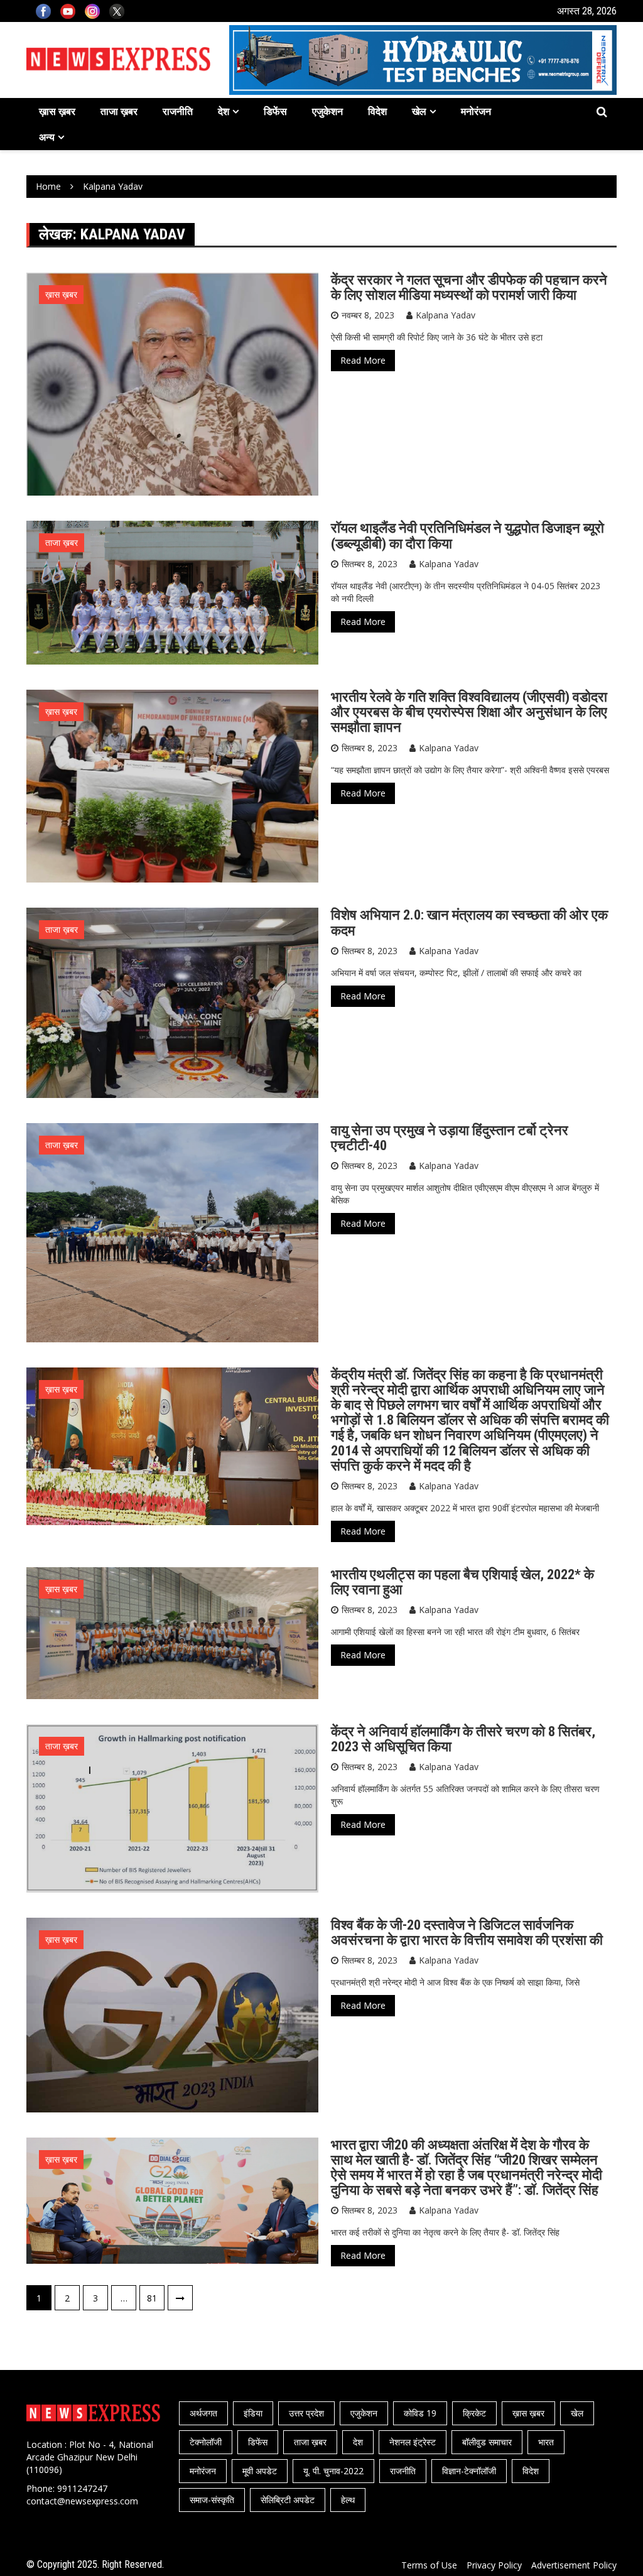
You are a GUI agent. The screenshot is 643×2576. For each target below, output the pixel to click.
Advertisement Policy (574, 2565)
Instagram (92, 11)
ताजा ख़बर (119, 111)
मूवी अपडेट (260, 2471)
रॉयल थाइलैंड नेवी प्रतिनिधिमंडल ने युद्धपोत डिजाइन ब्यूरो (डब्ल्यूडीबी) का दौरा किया (467, 535)
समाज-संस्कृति (212, 2500)
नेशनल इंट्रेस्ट (413, 2442)
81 (152, 2298)
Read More (363, 360)
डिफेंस (275, 111)
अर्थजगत (203, 2413)
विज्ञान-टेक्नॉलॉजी (469, 2471)
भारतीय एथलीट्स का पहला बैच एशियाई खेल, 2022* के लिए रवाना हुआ (462, 1582)
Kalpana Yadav (446, 315)
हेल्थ (348, 2500)
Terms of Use (429, 2565)
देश (224, 111)
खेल (419, 111)
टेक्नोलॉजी (206, 2442)
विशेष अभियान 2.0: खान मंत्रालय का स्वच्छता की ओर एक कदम (469, 922)
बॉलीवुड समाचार (487, 2442)
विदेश (377, 111)
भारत (546, 2442)
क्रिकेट (474, 2413)
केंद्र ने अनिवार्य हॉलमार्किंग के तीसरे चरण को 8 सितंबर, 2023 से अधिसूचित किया (463, 1739)
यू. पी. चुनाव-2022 (333, 2471)
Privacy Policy (494, 2565)
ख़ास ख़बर (57, 111)
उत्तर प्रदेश (306, 2413)
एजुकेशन (327, 111)
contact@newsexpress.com (82, 2501)
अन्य (47, 137)
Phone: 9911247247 (67, 2488)
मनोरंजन (476, 111)
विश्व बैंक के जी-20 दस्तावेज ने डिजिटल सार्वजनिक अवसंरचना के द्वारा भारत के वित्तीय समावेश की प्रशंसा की (467, 1932)
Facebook (43, 11)
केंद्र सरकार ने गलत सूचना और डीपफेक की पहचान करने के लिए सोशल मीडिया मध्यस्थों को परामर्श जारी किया (469, 287)
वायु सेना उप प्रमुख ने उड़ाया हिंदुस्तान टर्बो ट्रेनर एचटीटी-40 (450, 1138)
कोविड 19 (420, 2413)
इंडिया (253, 2413)
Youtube (68, 11)
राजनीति (178, 111)
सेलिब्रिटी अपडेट (288, 2500)
